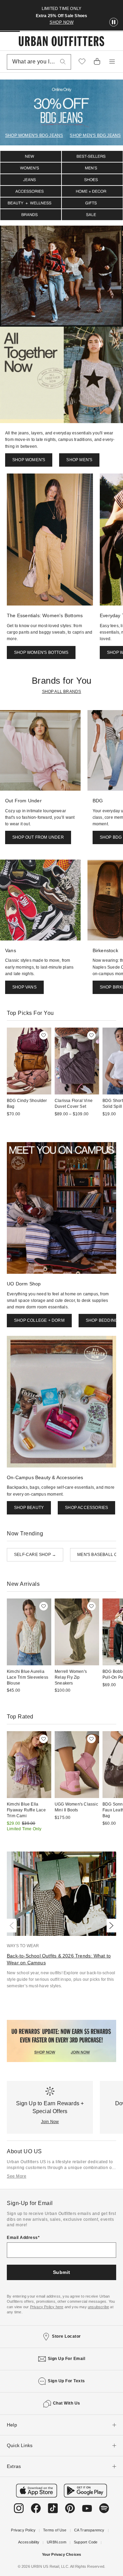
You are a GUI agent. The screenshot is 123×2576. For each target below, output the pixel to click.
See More (17, 2176)
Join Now (50, 2122)
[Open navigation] (112, 62)
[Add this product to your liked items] (44, 1035)
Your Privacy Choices (62, 2554)
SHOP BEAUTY (29, 1508)
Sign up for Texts (66, 2381)
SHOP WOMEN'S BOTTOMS (41, 652)
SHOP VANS (24, 987)
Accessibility (29, 2542)
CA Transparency (89, 2530)
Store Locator (66, 2336)
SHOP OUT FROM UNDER (38, 837)
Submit (62, 2272)
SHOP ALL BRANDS (62, 692)
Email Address (22, 2238)
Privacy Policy (23, 2530)
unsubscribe (98, 2307)
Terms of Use (55, 2530)
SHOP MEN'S (79, 460)
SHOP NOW (61, 22)
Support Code (86, 2542)
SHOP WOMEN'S (29, 460)
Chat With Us (67, 2403)
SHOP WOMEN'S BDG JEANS (34, 135)
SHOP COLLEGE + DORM (39, 1320)
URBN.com (57, 2542)
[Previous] (13, 1926)
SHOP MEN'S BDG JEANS (95, 135)
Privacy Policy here (47, 2307)
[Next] (110, 1926)
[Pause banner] (114, 22)
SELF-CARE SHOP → (35, 1555)
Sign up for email (67, 2359)
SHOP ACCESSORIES (86, 1508)
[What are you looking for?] (63, 62)
